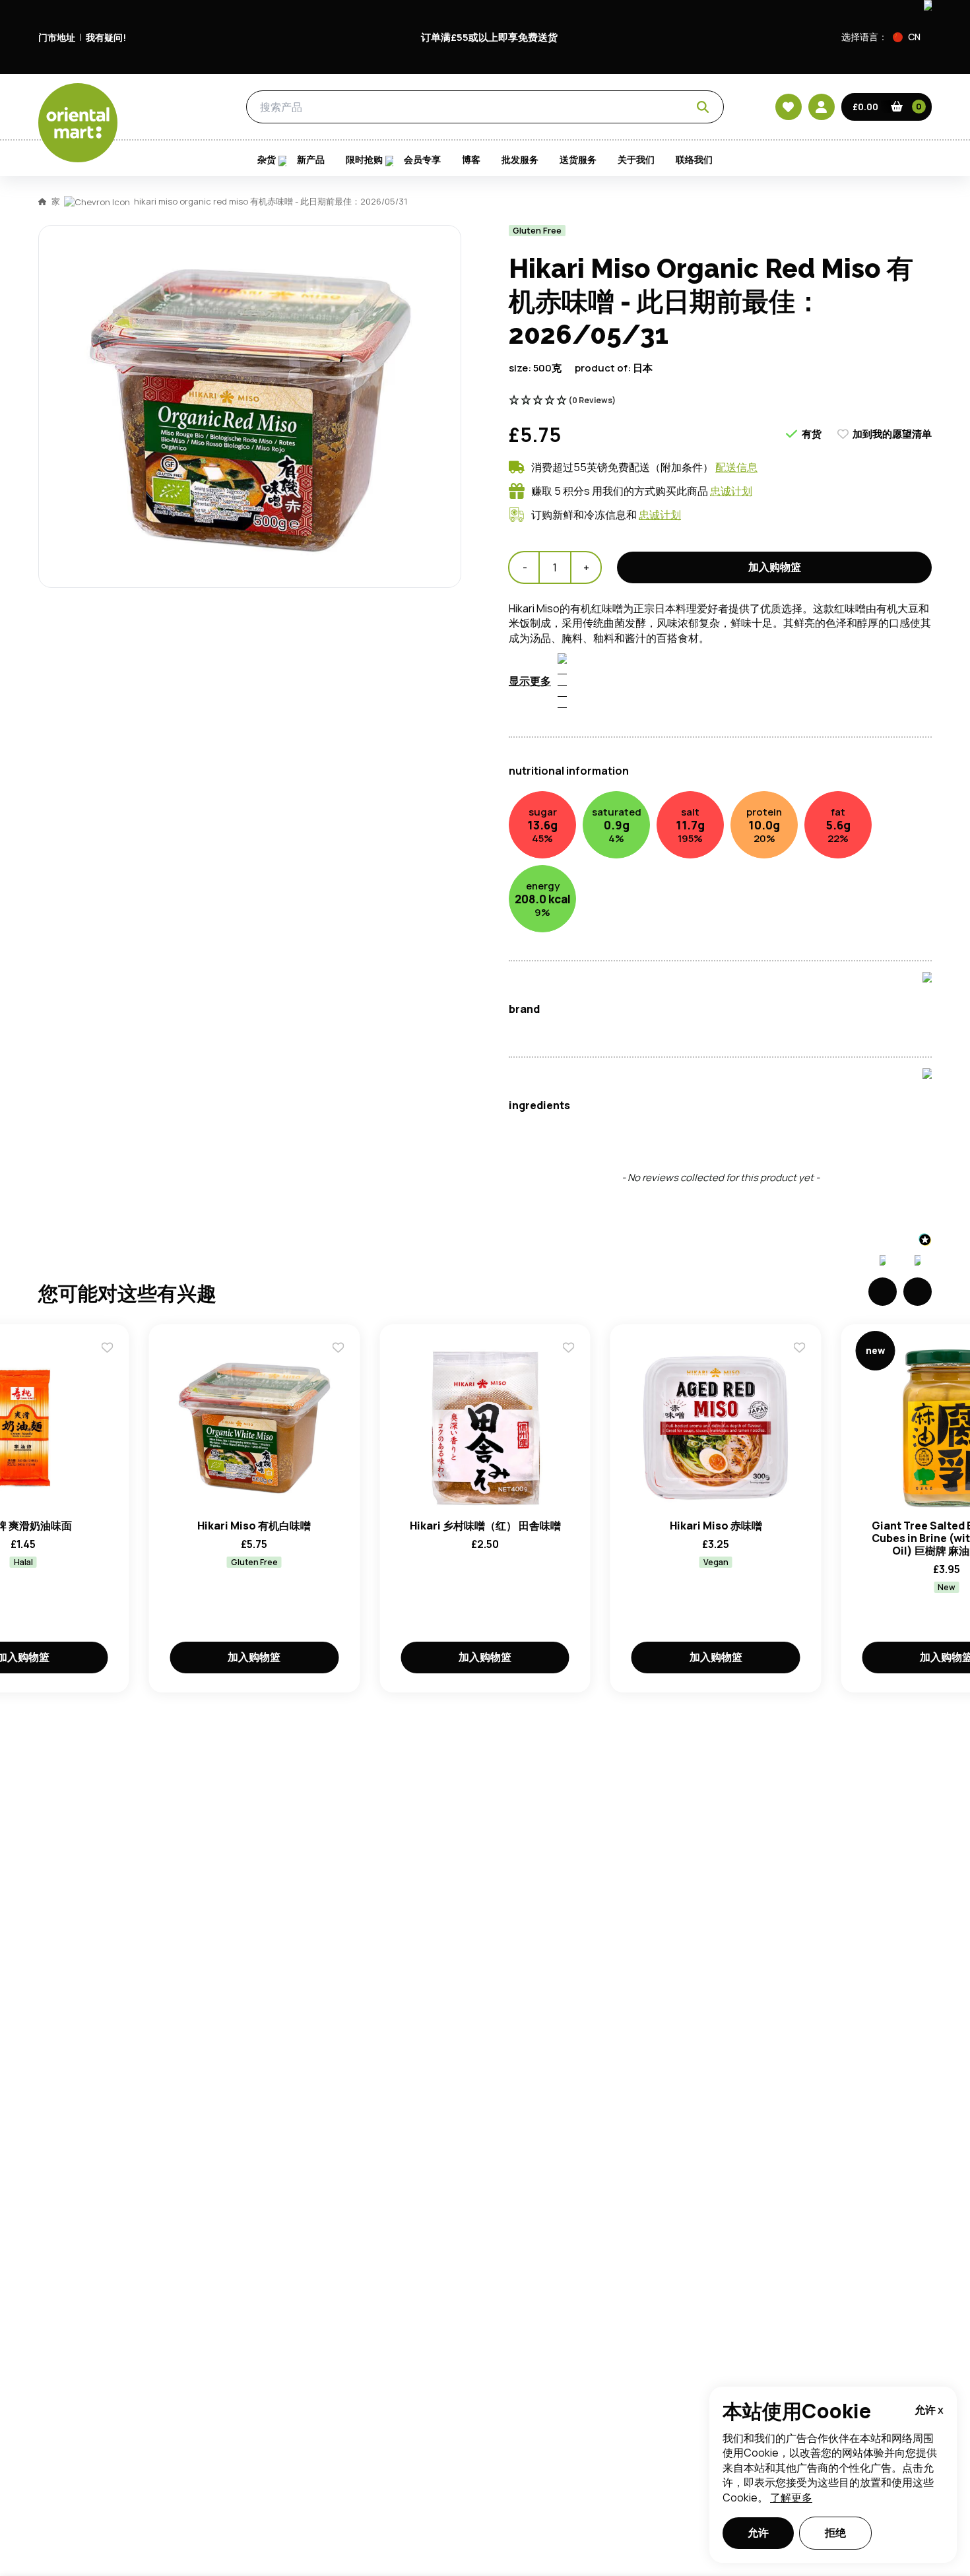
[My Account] (822, 107)
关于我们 (636, 160)
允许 (758, 2532)
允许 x (929, 2410)
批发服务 (520, 160)
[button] (912, 37)
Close (784, 538)
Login (650, 734)
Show (767, 684)
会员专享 (422, 160)
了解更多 (791, 2497)
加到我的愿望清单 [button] (892, 434)
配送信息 (736, 467)
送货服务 (578, 160)
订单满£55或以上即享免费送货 (489, 37)
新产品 (311, 160)
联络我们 (694, 160)
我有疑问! (106, 37)
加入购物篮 (254, 1657)
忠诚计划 (731, 491)
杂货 (183, 108)
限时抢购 (364, 160)
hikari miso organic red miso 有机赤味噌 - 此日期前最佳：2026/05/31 (271, 201)
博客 (471, 160)
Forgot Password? (650, 783)
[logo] (78, 123)
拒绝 (835, 2532)
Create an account (684, 859)
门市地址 (57, 37)
